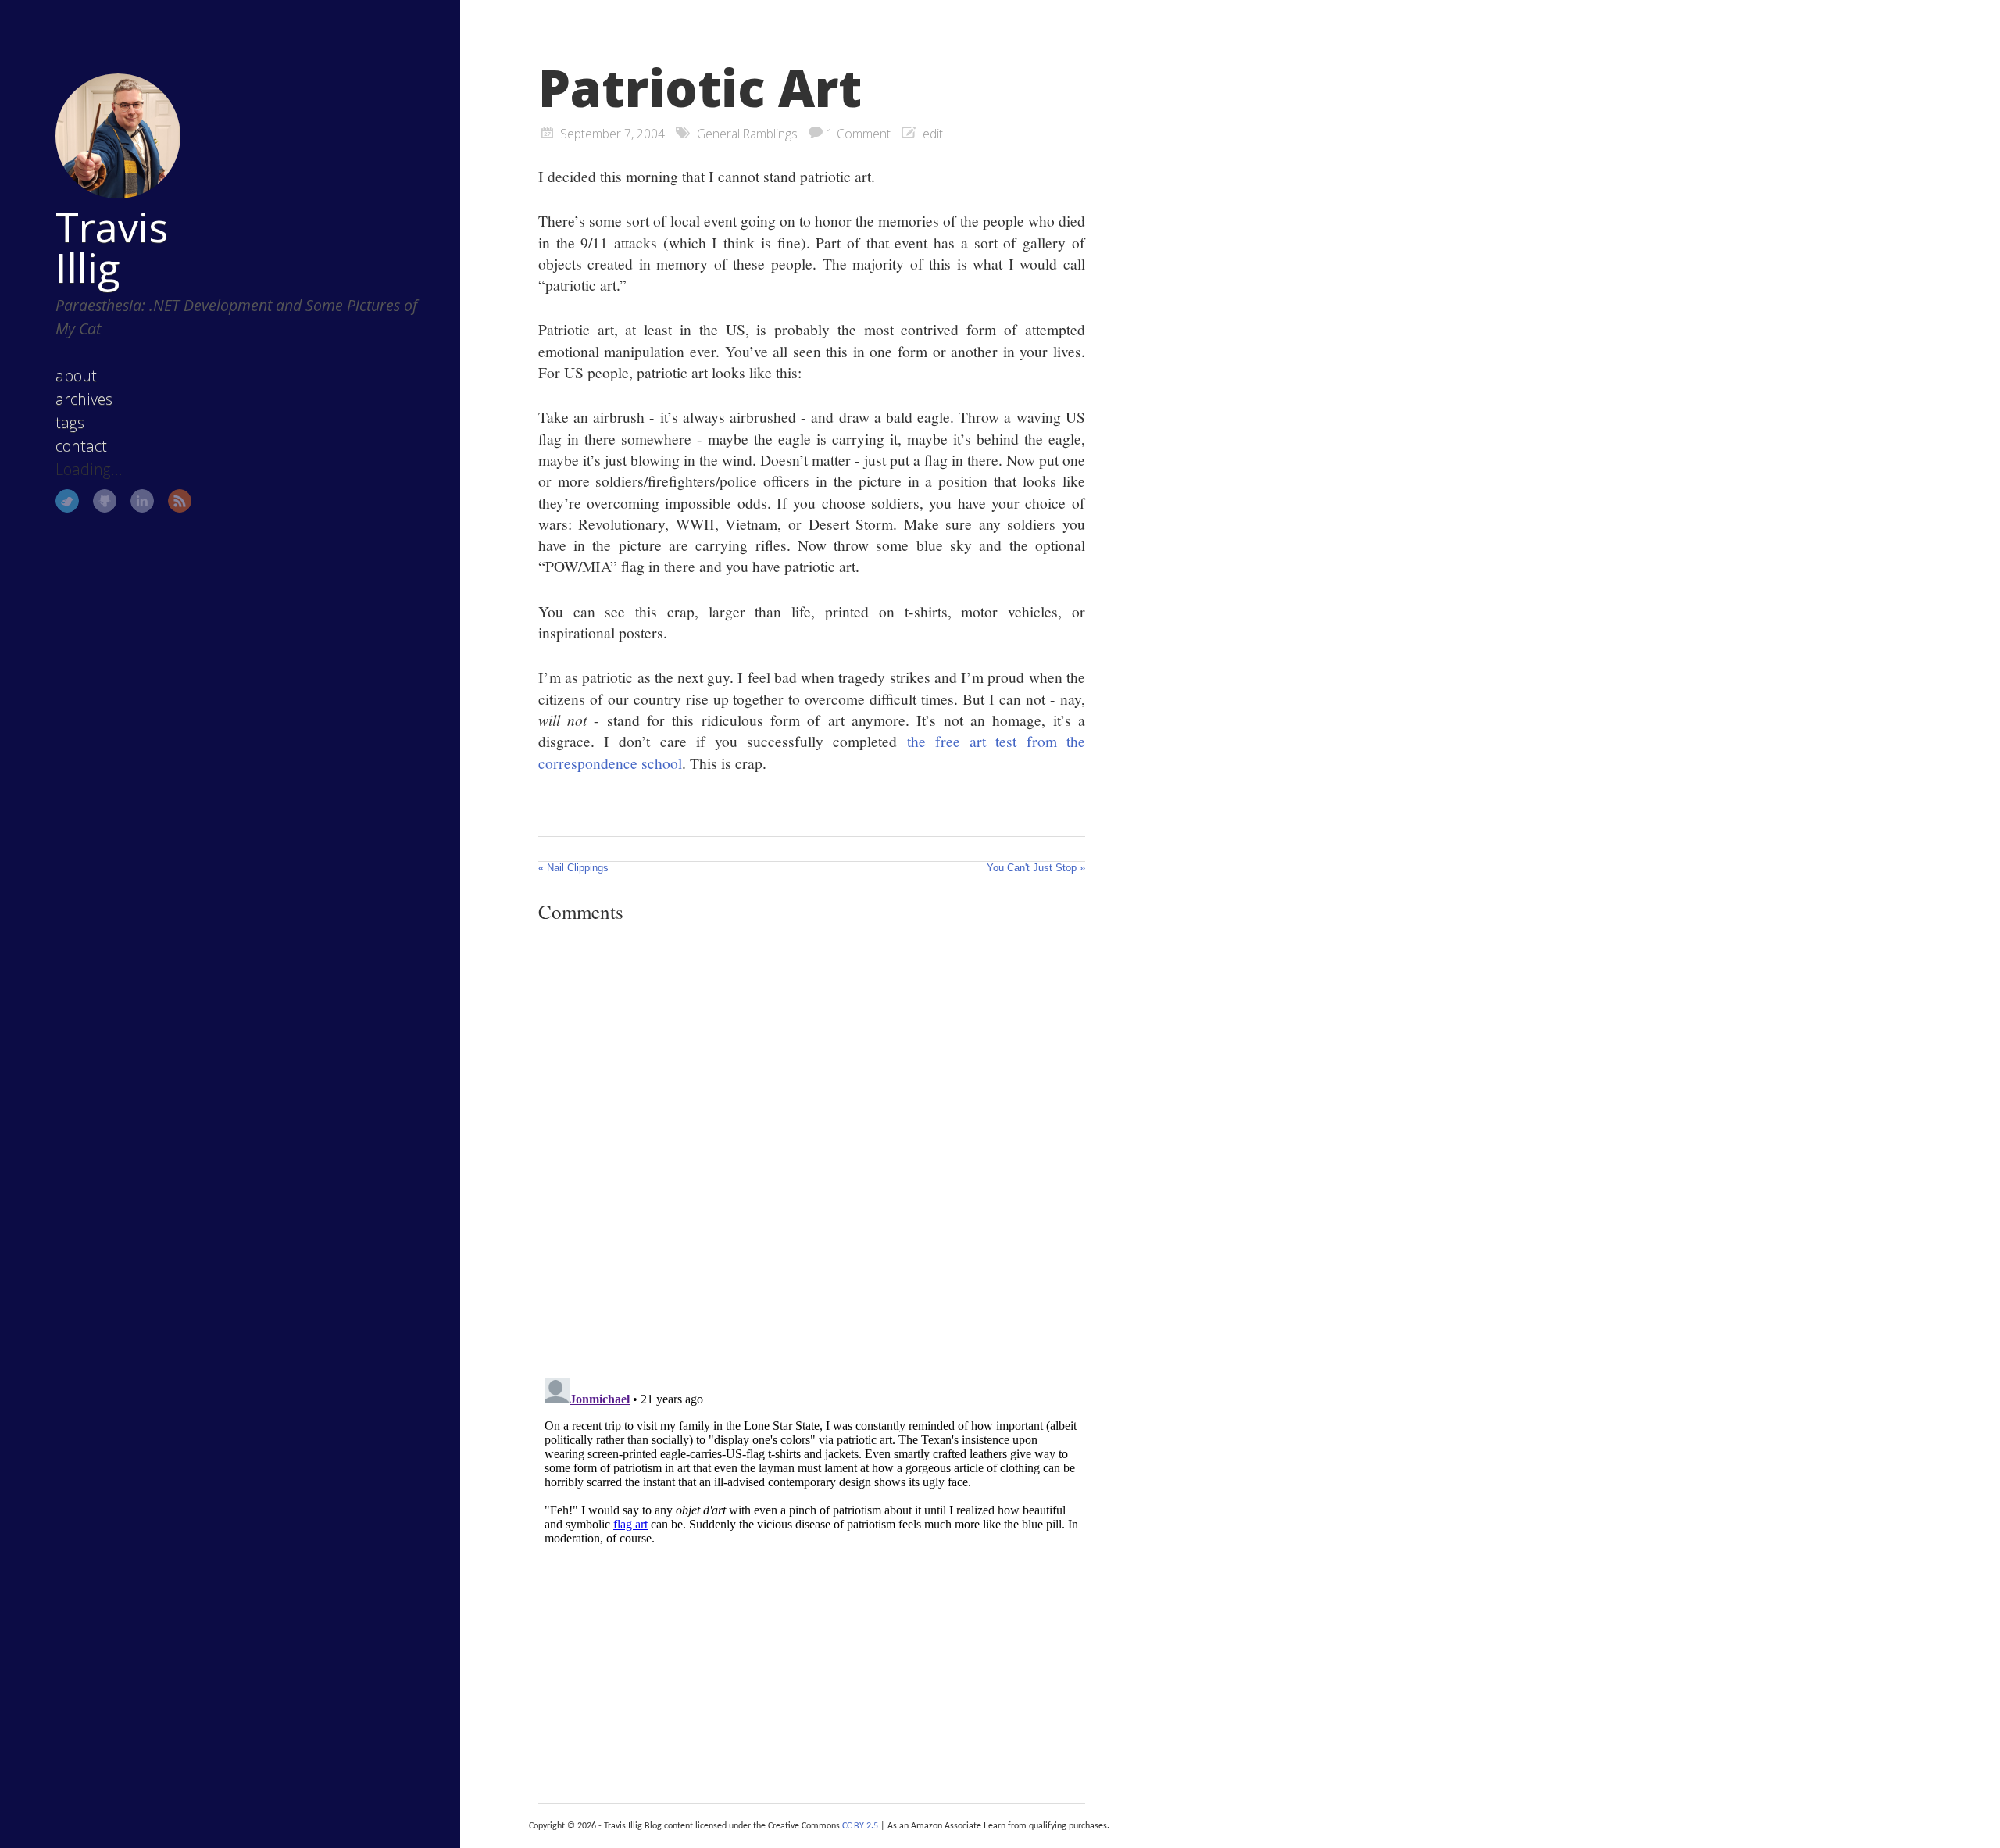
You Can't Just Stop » (1036, 868)
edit (933, 134)
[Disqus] (812, 1150)
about (76, 375)
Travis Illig (112, 247)
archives (84, 399)
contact (81, 446)
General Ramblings (747, 134)
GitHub (105, 501)
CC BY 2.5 (860, 1826)
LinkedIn (142, 501)
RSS (180, 501)
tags (70, 422)
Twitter (67, 501)
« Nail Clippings (573, 868)
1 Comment (859, 134)
